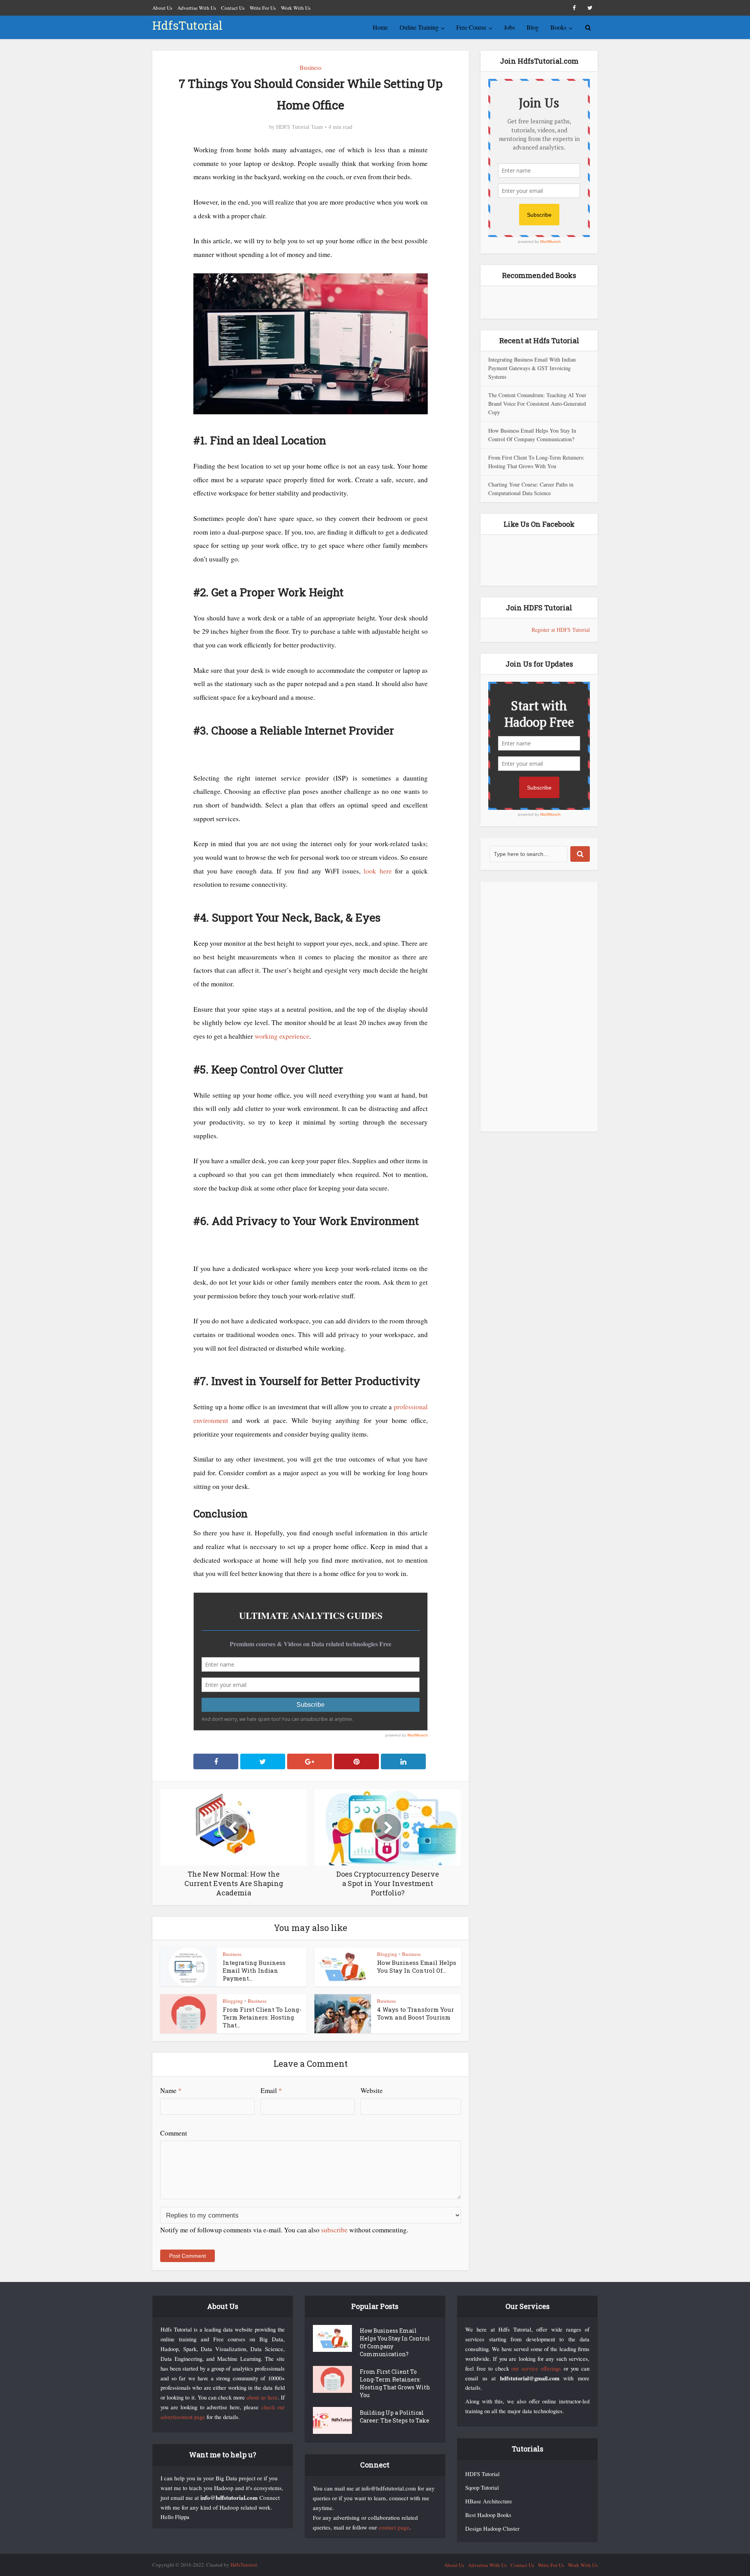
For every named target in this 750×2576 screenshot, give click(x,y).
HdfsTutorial (187, 25)
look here (378, 871)
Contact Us (233, 8)
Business (311, 67)
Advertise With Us (197, 8)
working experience (282, 1036)
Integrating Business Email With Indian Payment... (254, 1970)
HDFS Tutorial (482, 2474)
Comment (174, 2133)
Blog (533, 27)
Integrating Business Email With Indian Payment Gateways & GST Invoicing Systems (532, 368)
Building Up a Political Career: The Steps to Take (395, 2416)
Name (171, 2090)
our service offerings (536, 2368)
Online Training (419, 27)
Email (271, 2090)
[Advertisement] (539, 1007)
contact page (394, 2527)
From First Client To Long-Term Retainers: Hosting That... (262, 2017)
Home (380, 27)
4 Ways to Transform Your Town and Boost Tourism (415, 2013)
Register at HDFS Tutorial (561, 630)
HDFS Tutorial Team (300, 127)
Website (372, 2090)
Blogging (387, 1954)
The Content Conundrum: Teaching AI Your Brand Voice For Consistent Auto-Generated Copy (537, 404)
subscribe (334, 2230)
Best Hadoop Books (488, 2515)
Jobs (509, 27)
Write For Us (263, 8)
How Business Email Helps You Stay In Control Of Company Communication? (395, 2342)
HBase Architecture (489, 2501)
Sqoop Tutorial (482, 2488)
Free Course (471, 27)
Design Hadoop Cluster (492, 2529)
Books (558, 27)
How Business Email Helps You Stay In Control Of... (417, 1966)
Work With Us (296, 8)
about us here (262, 2397)
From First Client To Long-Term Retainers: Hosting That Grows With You (395, 2383)
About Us (162, 8)
